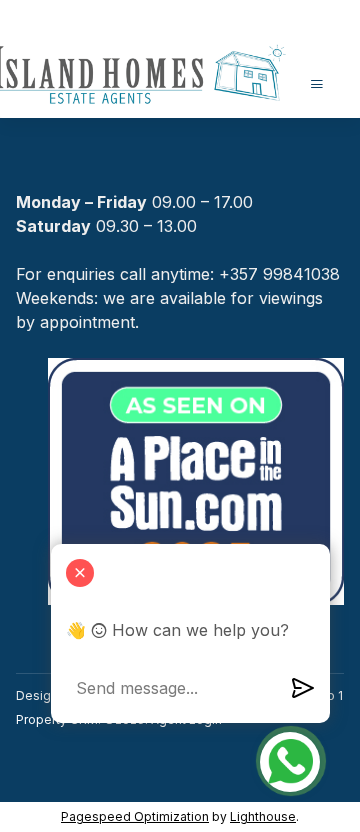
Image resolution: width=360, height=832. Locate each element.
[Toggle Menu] (317, 83)
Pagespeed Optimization (135, 816)
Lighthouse (263, 816)
